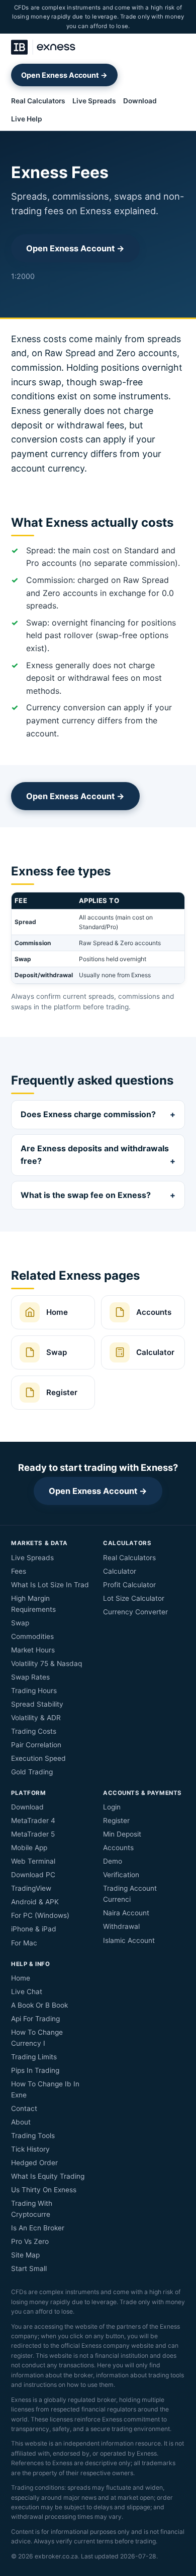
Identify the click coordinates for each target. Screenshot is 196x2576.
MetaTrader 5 (33, 1834)
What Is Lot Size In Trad (50, 1585)
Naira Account (126, 1913)
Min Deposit (122, 1834)
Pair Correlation (36, 1745)
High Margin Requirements (33, 1604)
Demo (113, 1861)
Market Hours (33, 1650)
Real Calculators (38, 101)
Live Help (27, 119)
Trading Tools (33, 2136)
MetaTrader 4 (33, 1821)
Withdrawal (121, 1926)
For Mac (24, 1943)
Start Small (29, 2268)
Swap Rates (30, 1677)
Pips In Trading (35, 2070)
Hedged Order (34, 2163)
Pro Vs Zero (30, 2241)
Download (140, 101)
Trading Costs (34, 1731)
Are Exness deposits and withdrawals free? (95, 1155)
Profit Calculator (129, 1585)
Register (116, 1821)
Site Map (25, 2255)
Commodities (32, 1636)
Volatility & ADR (36, 1718)
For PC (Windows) (40, 1915)
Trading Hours (34, 1691)
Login (112, 1807)
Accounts (118, 1848)
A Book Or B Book (39, 2005)
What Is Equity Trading (48, 2176)
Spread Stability (37, 1704)
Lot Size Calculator (134, 1598)
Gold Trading (32, 1772)
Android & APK (35, 1902)
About (21, 2122)
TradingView (31, 1888)
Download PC (33, 1875)
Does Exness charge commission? (88, 1114)
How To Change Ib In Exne (45, 2089)
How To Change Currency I (37, 2038)
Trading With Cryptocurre (32, 2209)
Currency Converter (135, 1612)
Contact (24, 2108)
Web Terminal (33, 1861)
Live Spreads (94, 101)
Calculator (120, 1571)
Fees (19, 1571)
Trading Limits (34, 2057)
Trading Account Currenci (130, 1894)
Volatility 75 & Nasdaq (46, 1663)
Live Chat (27, 1992)
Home (21, 1978)
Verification (121, 1875)
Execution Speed (38, 1758)
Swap (20, 1623)
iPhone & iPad (34, 1929)
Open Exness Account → (64, 75)
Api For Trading (35, 2019)
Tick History (30, 2149)
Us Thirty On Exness (44, 2190)
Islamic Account (129, 1940)
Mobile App (29, 1848)
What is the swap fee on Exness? (86, 1195)
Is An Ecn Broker (38, 2228)
